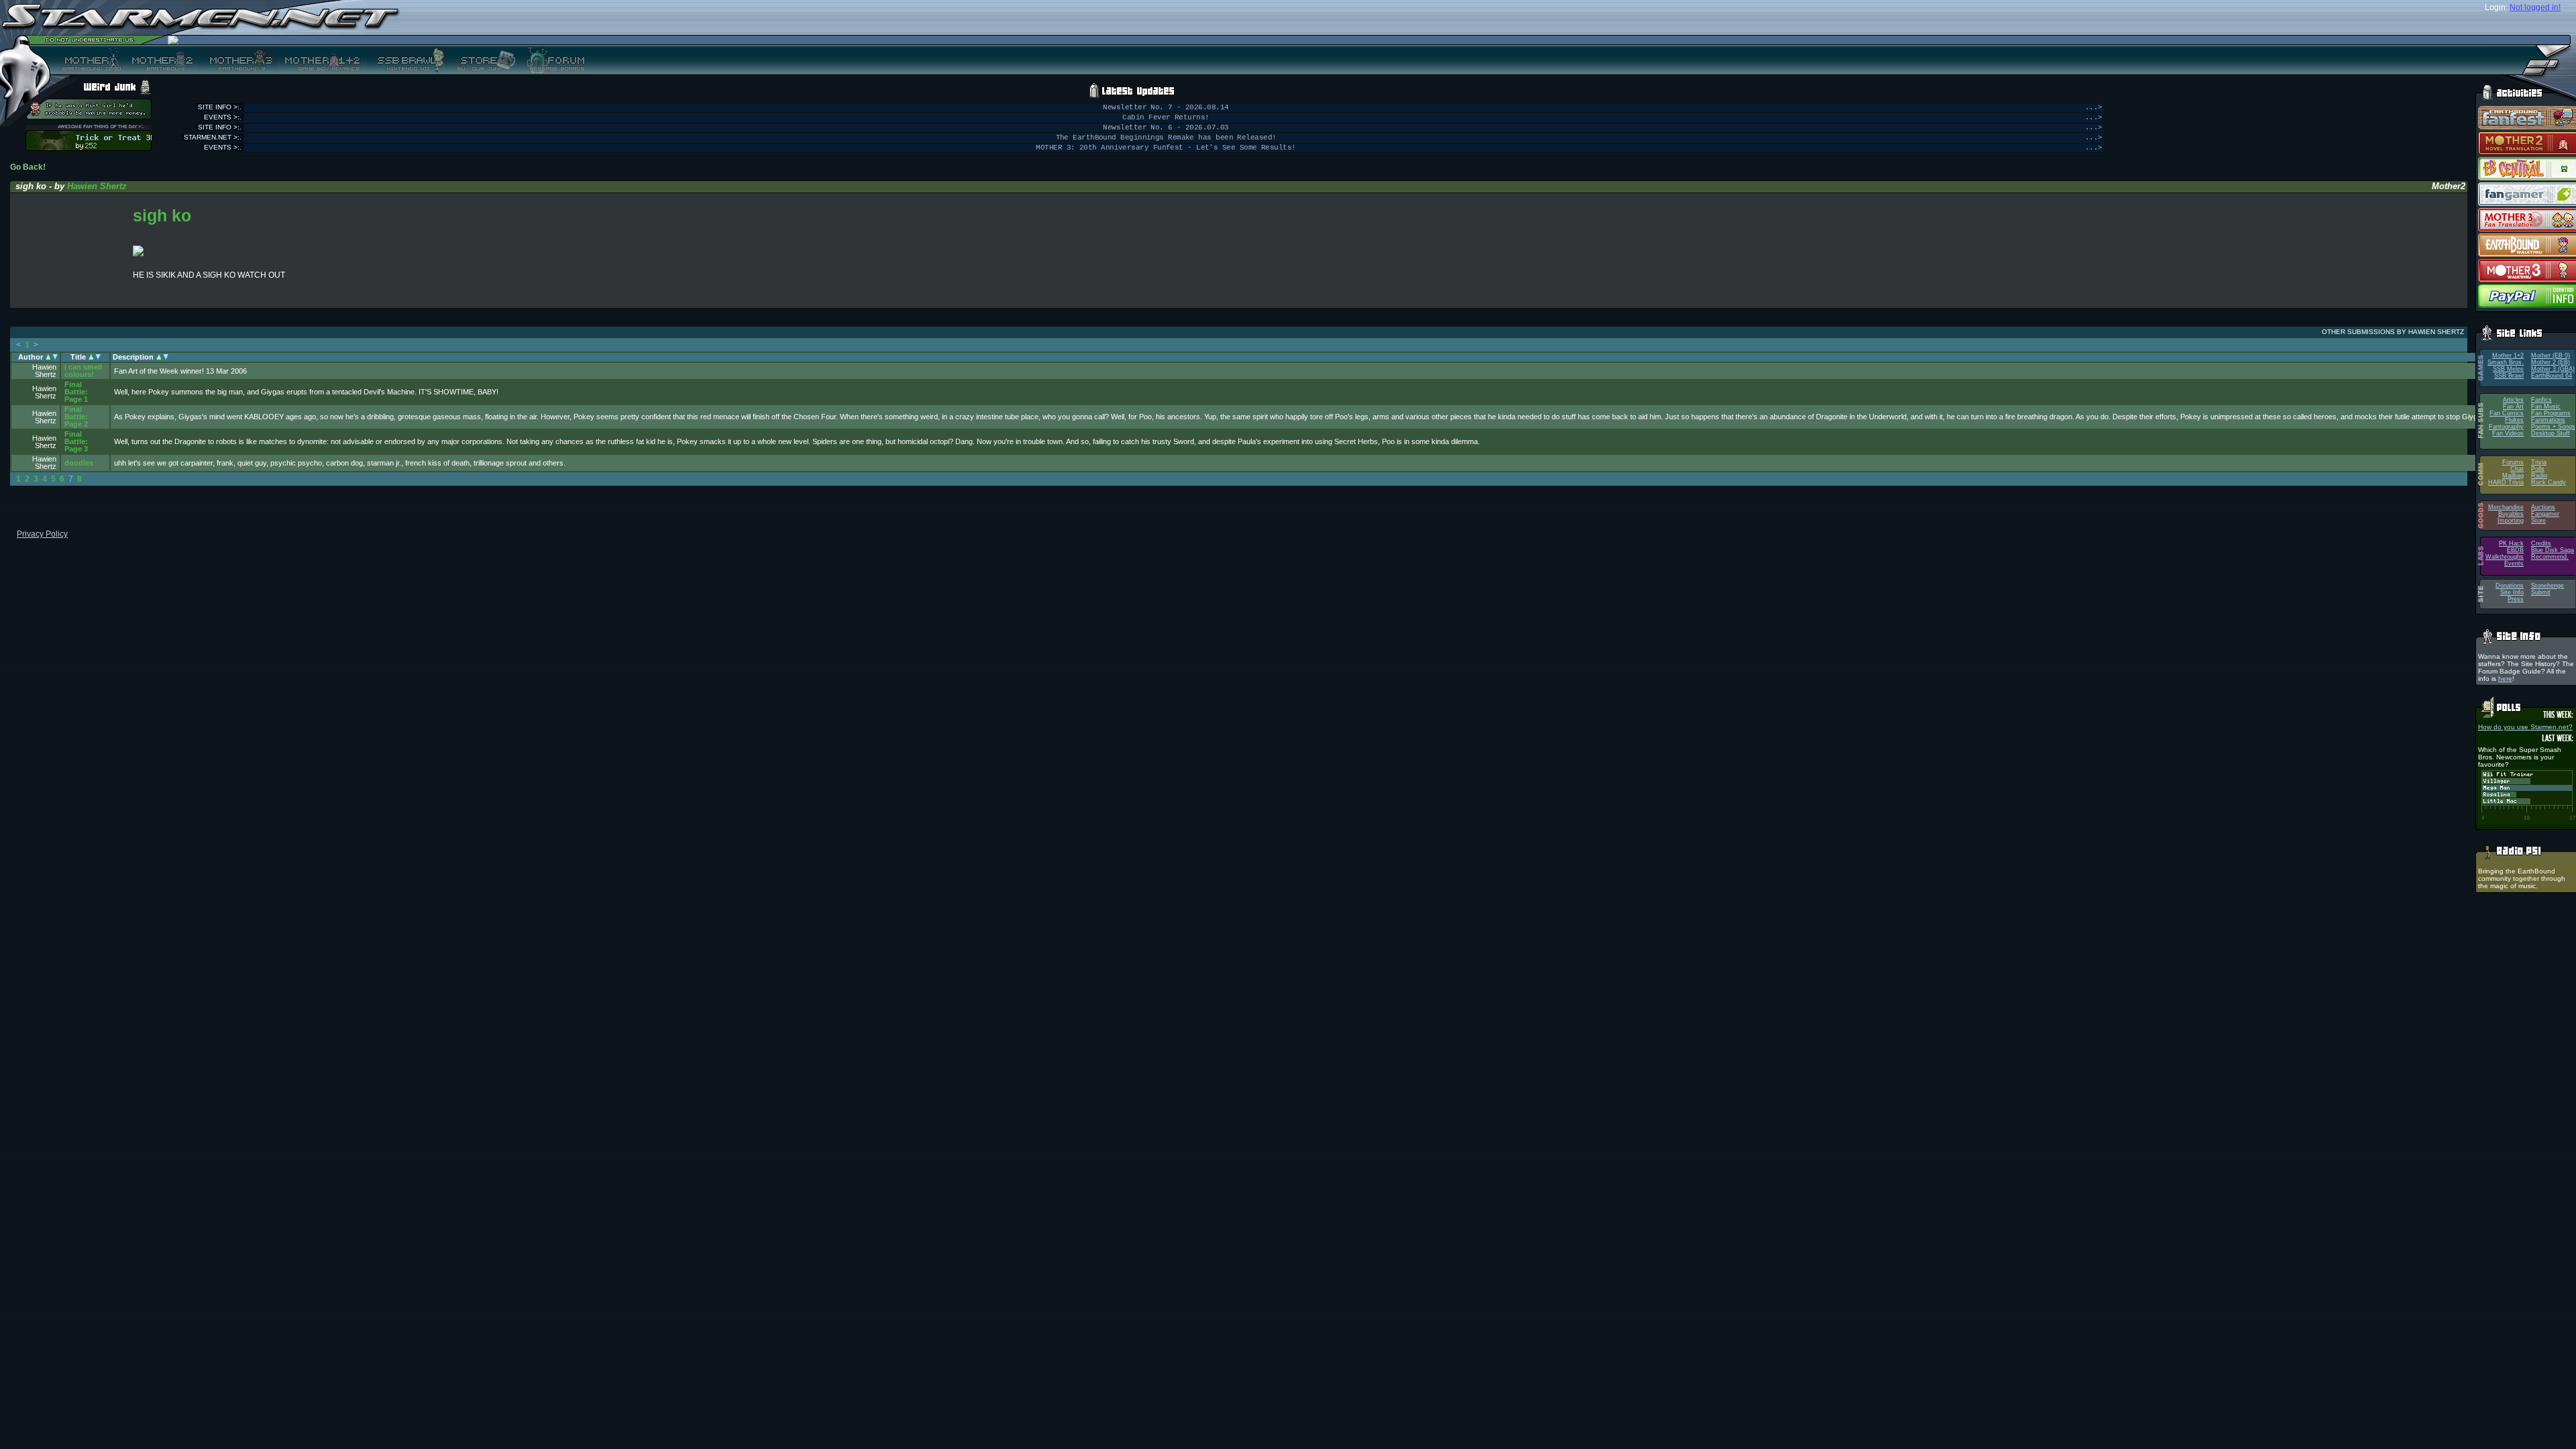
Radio (2539, 476)
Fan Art (2513, 407)
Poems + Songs (2553, 427)
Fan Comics (2507, 413)
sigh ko (162, 215)
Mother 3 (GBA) (2553, 369)
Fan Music (2546, 407)
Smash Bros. (2506, 362)
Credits (2541, 543)
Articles (2513, 400)
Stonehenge (2547, 586)
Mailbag (2513, 476)
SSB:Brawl (2509, 376)
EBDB (2515, 550)
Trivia (2539, 462)
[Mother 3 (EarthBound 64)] (237, 60)
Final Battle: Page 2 (76, 417)
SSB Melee (2508, 369)
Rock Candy (2548, 482)
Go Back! (28, 167)
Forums (2513, 462)
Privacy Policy (42, 534)
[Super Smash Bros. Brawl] (408, 60)
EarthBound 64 (2552, 376)
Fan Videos (2508, 433)
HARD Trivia (2506, 482)
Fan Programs (2551, 413)
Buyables (2511, 514)
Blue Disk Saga (2553, 550)
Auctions (2543, 507)
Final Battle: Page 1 (76, 392)
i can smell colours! (83, 371)
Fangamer (2545, 514)
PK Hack (2511, 543)
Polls (2538, 469)
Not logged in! (2535, 7)
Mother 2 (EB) (2551, 362)
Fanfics (2541, 400)
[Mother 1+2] (322, 60)
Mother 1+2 (2508, 356)
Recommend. (2550, 557)
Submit (2541, 592)
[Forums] (554, 60)
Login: (2496, 7)
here (2505, 679)
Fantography (2506, 427)
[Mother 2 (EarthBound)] (161, 60)
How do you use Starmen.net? (2525, 727)
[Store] (482, 60)
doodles (79, 463)
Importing (2511, 521)
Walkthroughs (2505, 557)
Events (2514, 563)
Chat (2517, 469)
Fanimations (2548, 420)
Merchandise (2506, 507)
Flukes (2514, 420)
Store (2538, 521)
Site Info (2512, 592)
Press (2516, 599)
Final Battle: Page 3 (76, 441)
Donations (2510, 586)
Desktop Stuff (2551, 433)
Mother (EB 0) (2551, 356)
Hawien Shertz (97, 186)
